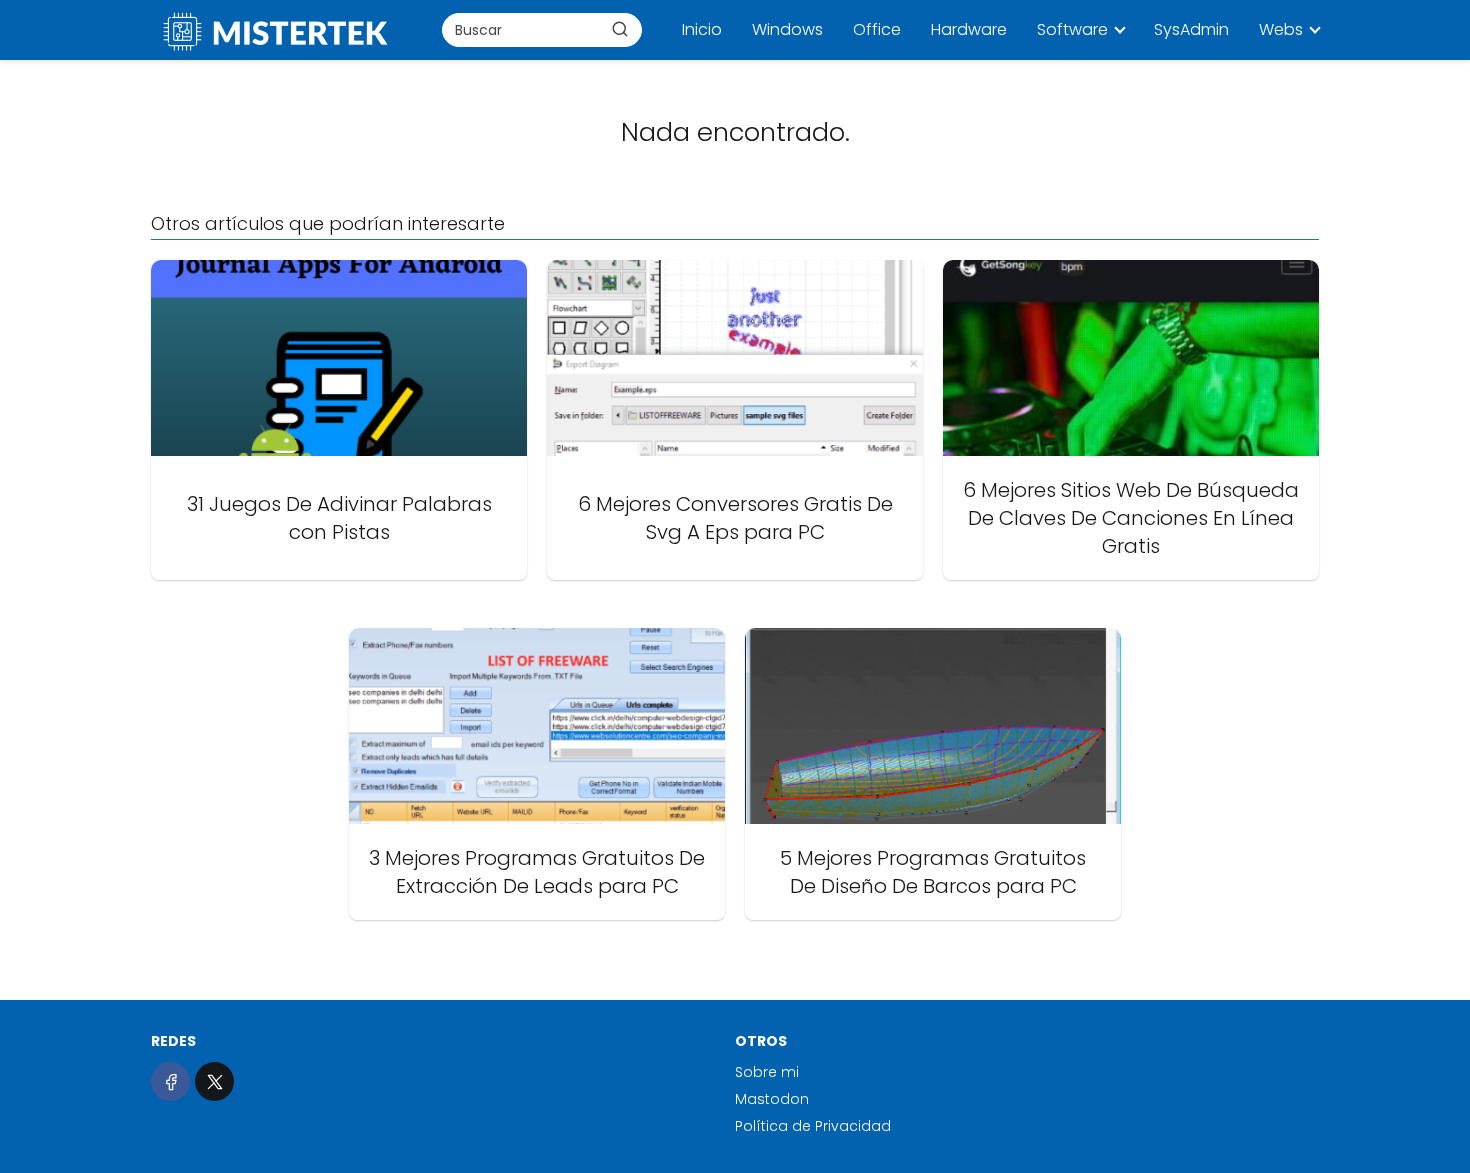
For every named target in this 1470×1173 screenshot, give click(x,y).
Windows (787, 29)
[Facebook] (170, 1081)
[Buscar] (620, 29)
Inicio (702, 29)
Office (877, 29)
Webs (1281, 29)
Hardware (969, 29)
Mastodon (772, 1099)
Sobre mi (767, 1072)
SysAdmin (1191, 29)
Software (1072, 29)
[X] (214, 1081)
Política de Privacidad (813, 1126)
